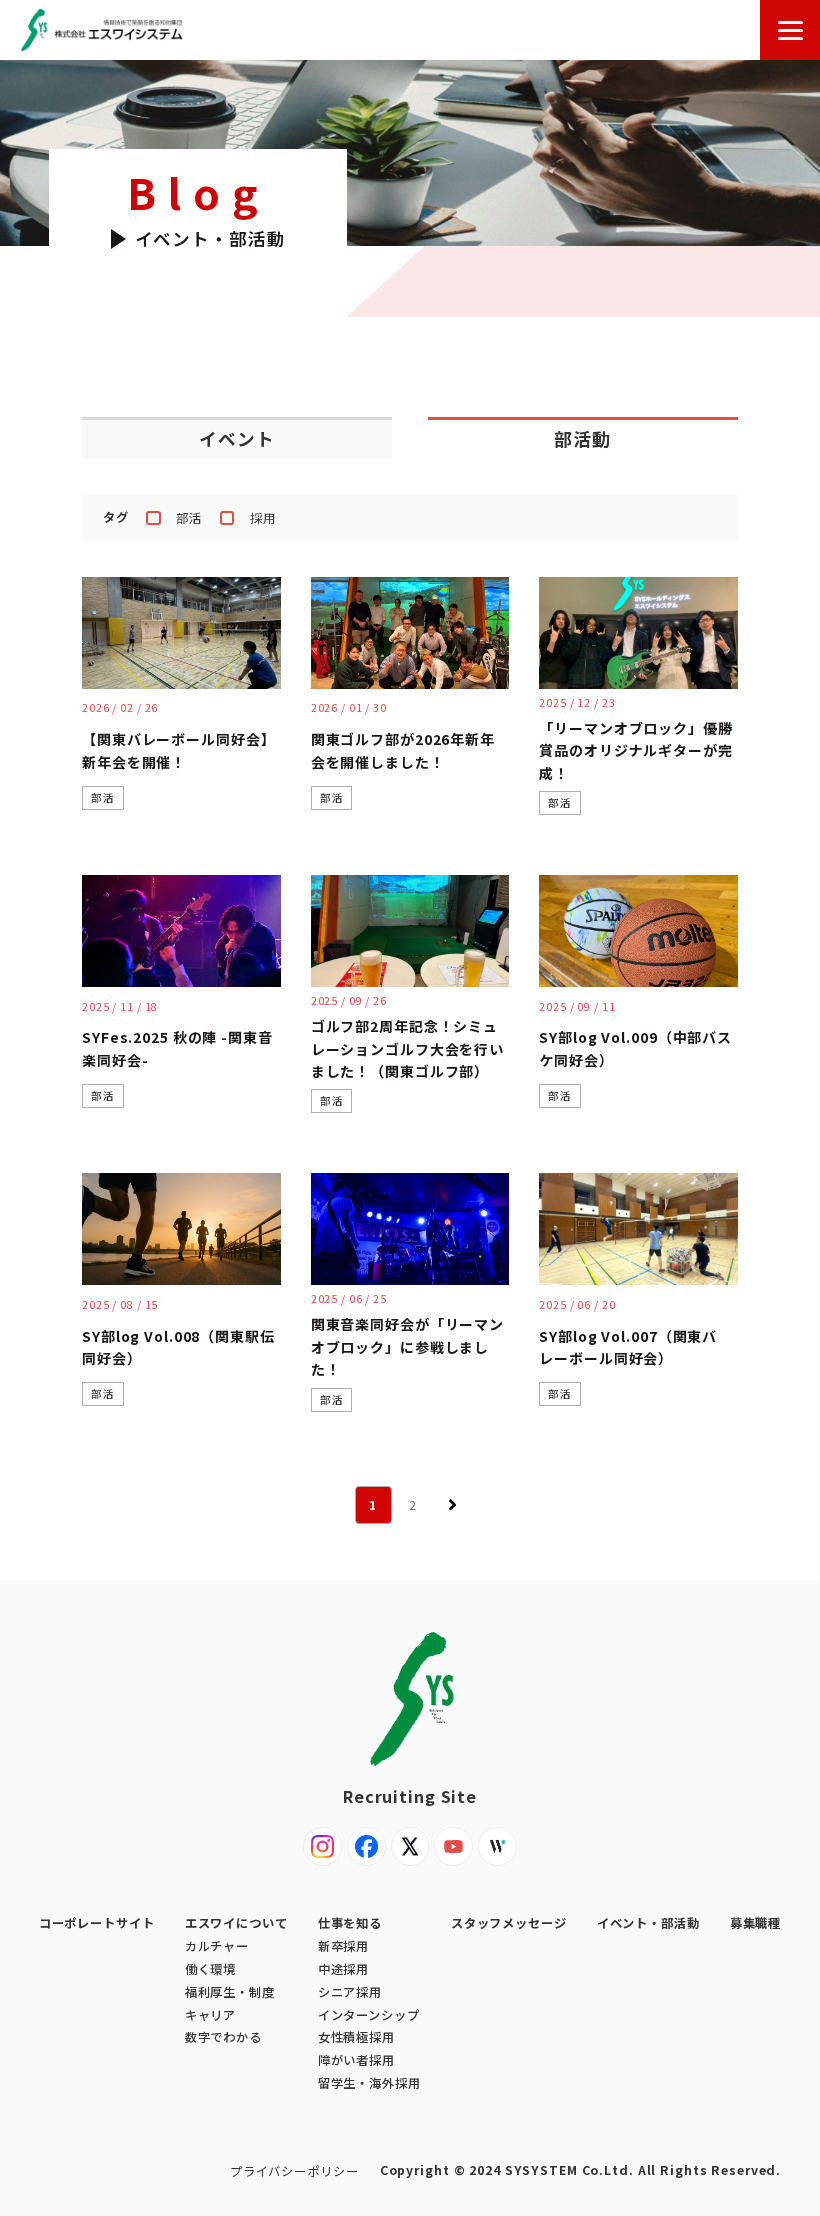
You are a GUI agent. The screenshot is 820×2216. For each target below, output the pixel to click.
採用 (263, 518)
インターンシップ (369, 2015)
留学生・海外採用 (369, 2083)
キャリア (211, 2015)
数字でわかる (223, 2037)
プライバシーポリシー (294, 2171)
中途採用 (344, 1969)
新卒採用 (344, 1946)
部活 (189, 518)
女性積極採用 (356, 2037)
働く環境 (211, 1969)
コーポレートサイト (97, 1923)
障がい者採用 (356, 2060)
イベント (237, 438)
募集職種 (756, 1923)
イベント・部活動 (648, 1923)
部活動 (582, 438)
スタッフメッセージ (509, 1923)
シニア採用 (350, 1992)
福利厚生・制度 (230, 1992)
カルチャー (217, 1946)
